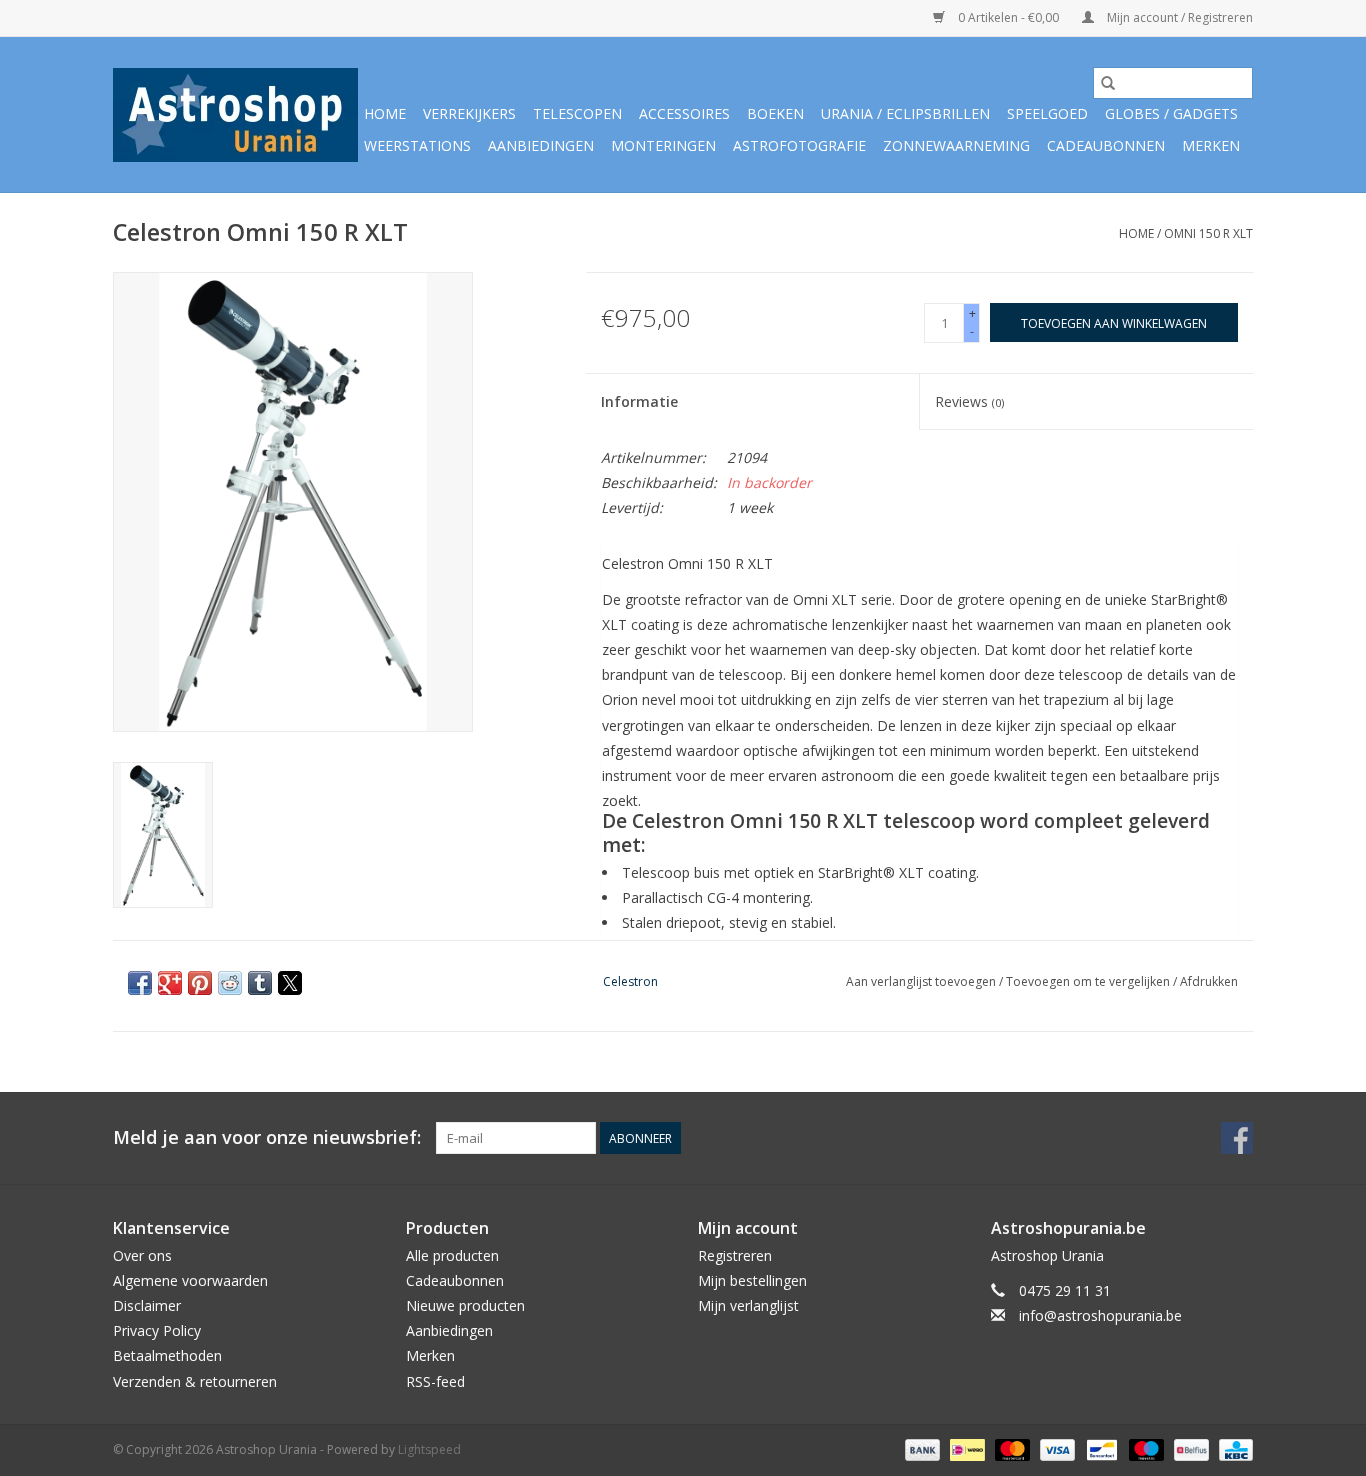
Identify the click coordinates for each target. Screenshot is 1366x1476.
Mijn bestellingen (752, 1280)
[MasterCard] (1010, 1448)
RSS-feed (435, 1381)
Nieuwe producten (465, 1305)
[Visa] (1055, 1448)
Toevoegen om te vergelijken (1089, 981)
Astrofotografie (799, 145)
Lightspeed (429, 1449)
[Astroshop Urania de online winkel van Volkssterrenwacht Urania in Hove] (235, 115)
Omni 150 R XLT (1208, 233)
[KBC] (1232, 1448)
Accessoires (684, 113)
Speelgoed (1047, 113)
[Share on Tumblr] (260, 983)
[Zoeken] (1108, 83)
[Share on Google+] (170, 983)
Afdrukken (1209, 981)
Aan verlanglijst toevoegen (922, 981)
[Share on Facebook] (140, 983)
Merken (1211, 145)
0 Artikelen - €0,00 (1008, 17)
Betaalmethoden (167, 1355)
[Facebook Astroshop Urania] (1237, 1138)
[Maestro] (1144, 1448)
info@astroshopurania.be (1100, 1315)
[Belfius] (1189, 1448)
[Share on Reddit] (230, 983)
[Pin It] (200, 983)
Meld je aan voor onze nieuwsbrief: (267, 1137)
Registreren (735, 1255)
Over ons (142, 1255)
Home (385, 113)
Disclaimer (147, 1305)
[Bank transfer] (920, 1448)
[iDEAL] (965, 1448)
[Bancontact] (1100, 1448)
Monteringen (663, 145)
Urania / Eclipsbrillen (905, 113)
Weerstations (417, 145)
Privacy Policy (157, 1330)
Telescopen (577, 113)
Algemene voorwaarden (190, 1280)
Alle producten (452, 1255)
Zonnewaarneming (956, 145)
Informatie (639, 401)
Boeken (775, 113)
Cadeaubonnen (1106, 145)
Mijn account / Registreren (1178, 17)
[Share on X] (290, 983)
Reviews (969, 401)
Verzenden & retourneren (195, 1381)
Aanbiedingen (541, 145)
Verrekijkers (469, 113)
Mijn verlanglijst (748, 1305)
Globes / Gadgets (1171, 113)
